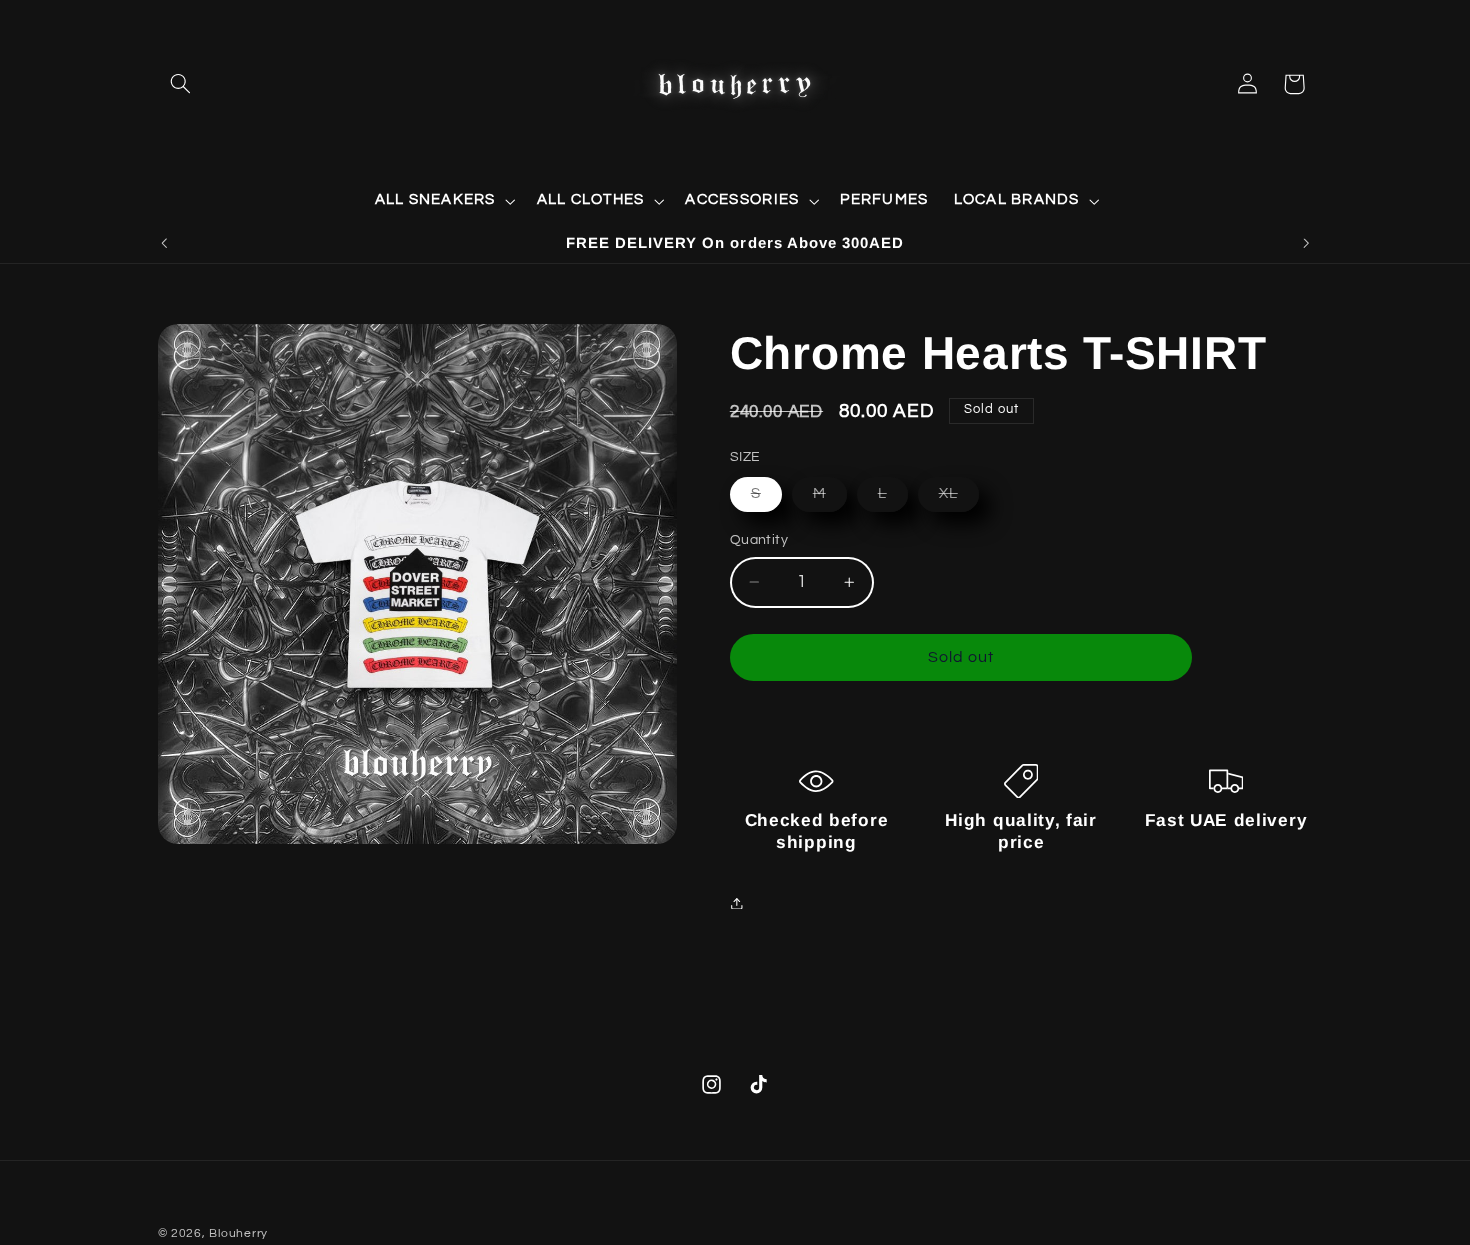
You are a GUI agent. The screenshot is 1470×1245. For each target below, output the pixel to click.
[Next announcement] (1306, 243)
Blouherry (238, 1233)
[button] (181, 84)
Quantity (759, 540)
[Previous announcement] (164, 243)
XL (959, 498)
